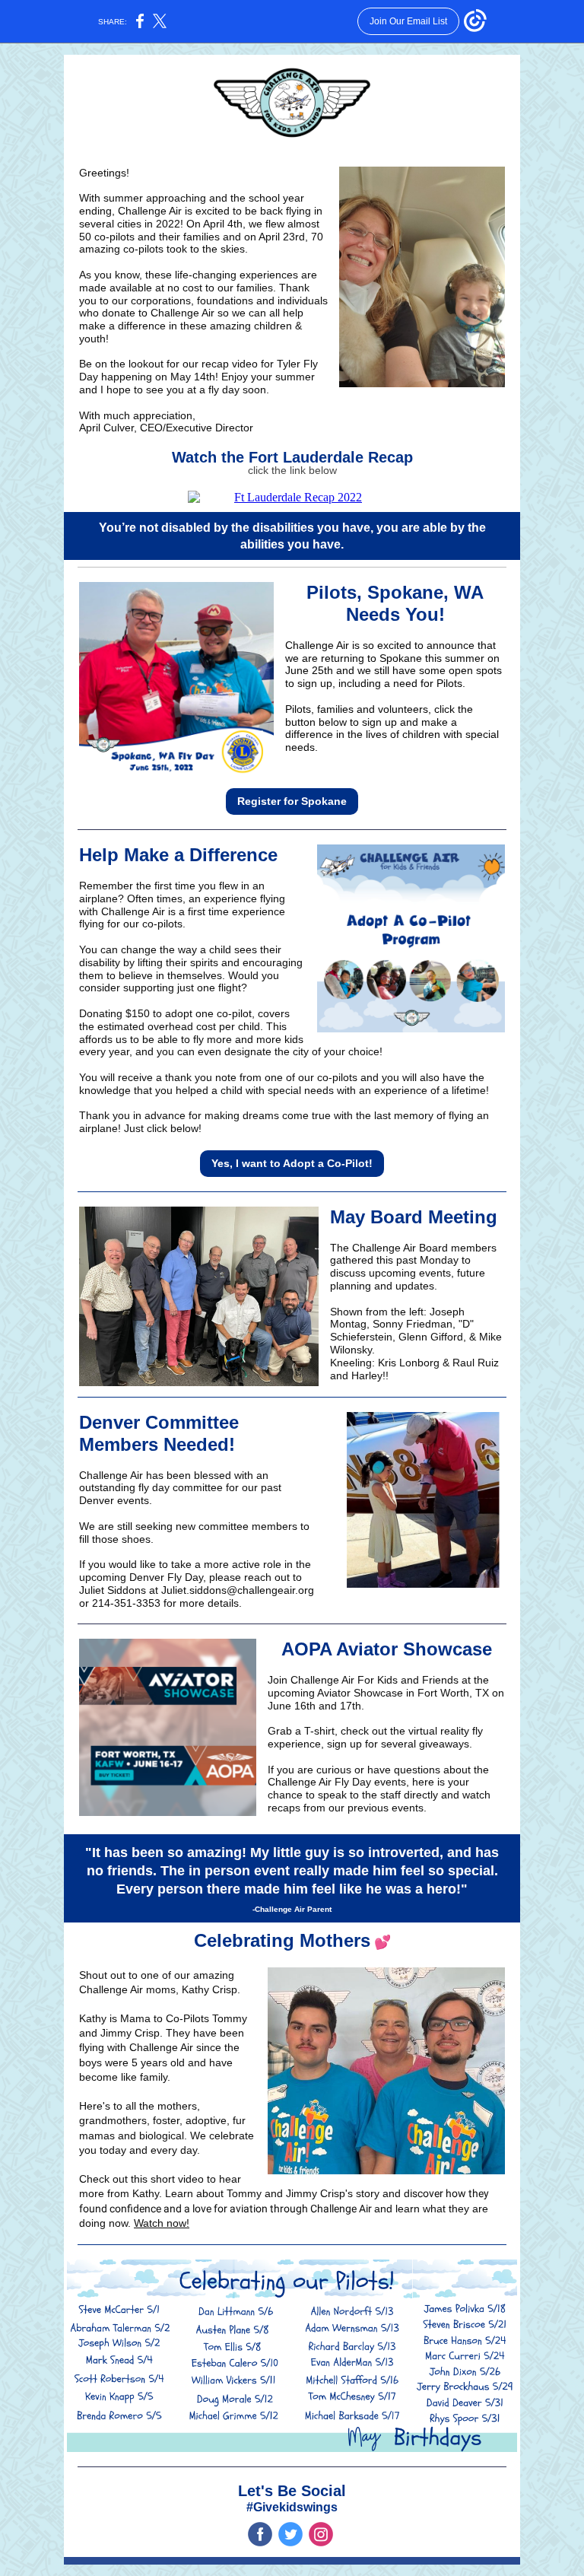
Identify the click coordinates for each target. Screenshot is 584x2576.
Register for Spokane (292, 801)
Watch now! (162, 2223)
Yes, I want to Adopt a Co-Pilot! (292, 1163)
